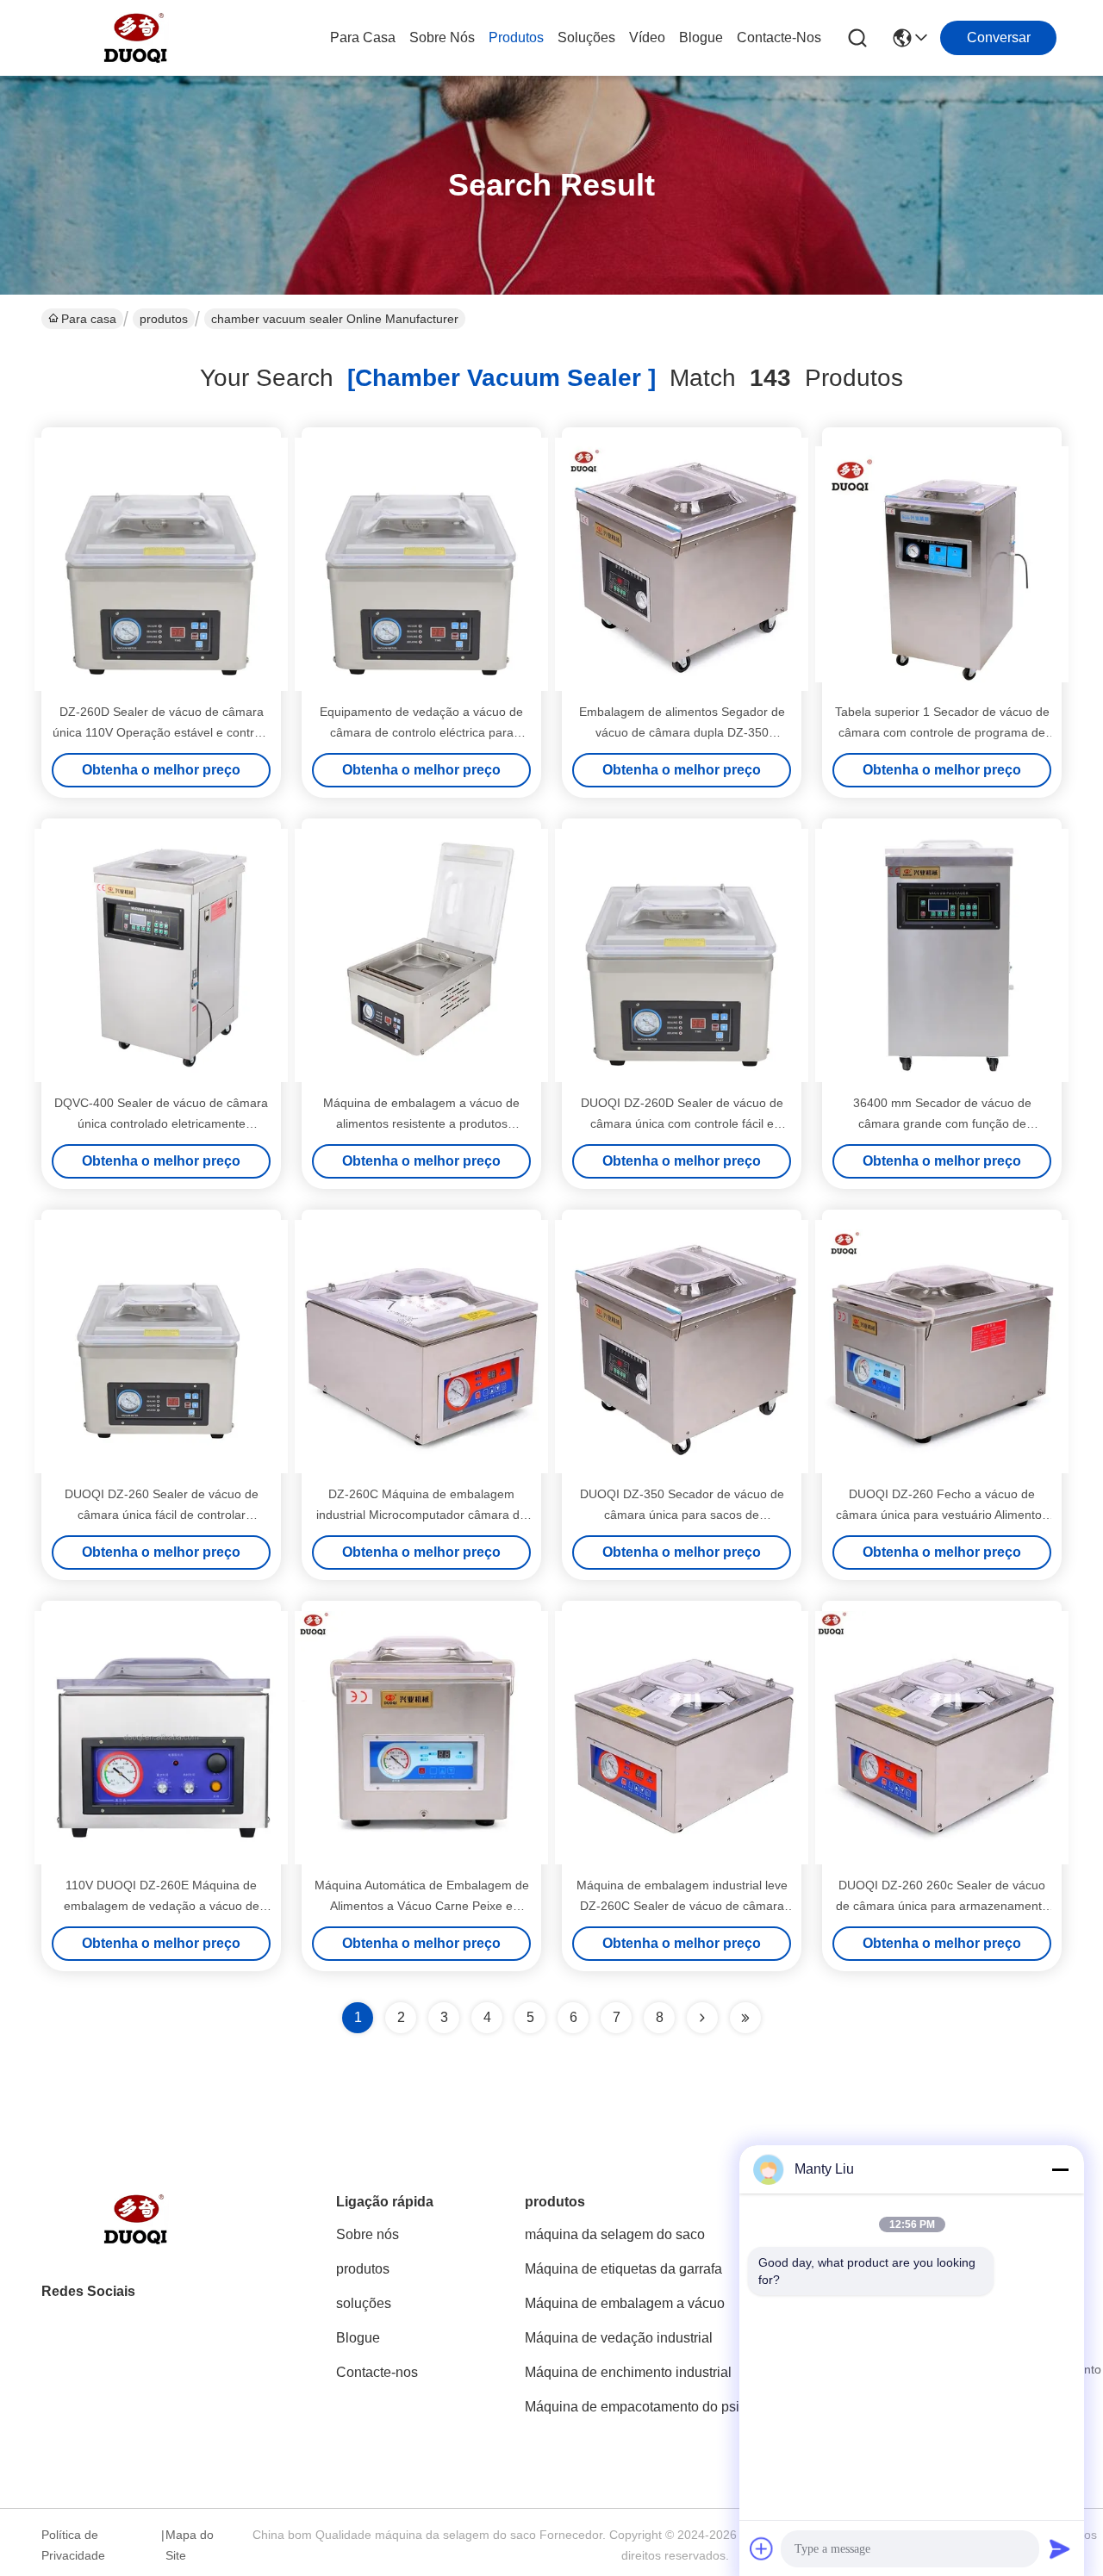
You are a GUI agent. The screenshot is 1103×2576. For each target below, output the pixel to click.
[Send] (1060, 2548)
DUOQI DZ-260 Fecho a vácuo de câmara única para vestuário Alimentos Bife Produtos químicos (942, 1515)
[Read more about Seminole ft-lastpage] (745, 2018)
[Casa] (136, 2240)
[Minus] (1060, 2169)
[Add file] (762, 2548)
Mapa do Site (190, 2545)
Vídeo (647, 37)
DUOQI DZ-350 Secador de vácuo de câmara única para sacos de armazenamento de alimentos (682, 1515)
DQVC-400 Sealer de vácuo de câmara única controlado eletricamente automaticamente (161, 1123)
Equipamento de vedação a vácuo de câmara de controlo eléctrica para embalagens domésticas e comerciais (421, 732)
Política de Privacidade (73, 2545)
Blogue (701, 37)
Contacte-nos (779, 37)
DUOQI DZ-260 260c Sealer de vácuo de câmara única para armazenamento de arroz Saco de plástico (942, 1906)
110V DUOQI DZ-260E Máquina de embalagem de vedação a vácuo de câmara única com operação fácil (162, 1906)
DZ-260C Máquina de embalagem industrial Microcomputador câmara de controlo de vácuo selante (421, 1515)
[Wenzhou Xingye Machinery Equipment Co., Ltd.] (136, 38)
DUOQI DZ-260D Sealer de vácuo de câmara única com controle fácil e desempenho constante (682, 1123)
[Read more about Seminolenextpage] (702, 2018)
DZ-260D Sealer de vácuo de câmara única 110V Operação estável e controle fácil (162, 732)
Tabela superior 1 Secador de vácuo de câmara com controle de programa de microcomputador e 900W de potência (942, 732)
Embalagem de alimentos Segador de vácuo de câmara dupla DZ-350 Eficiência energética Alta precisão (682, 732)
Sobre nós (442, 37)
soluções (586, 37)
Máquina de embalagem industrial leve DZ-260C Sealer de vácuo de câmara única (682, 1906)
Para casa (363, 37)
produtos (516, 37)
